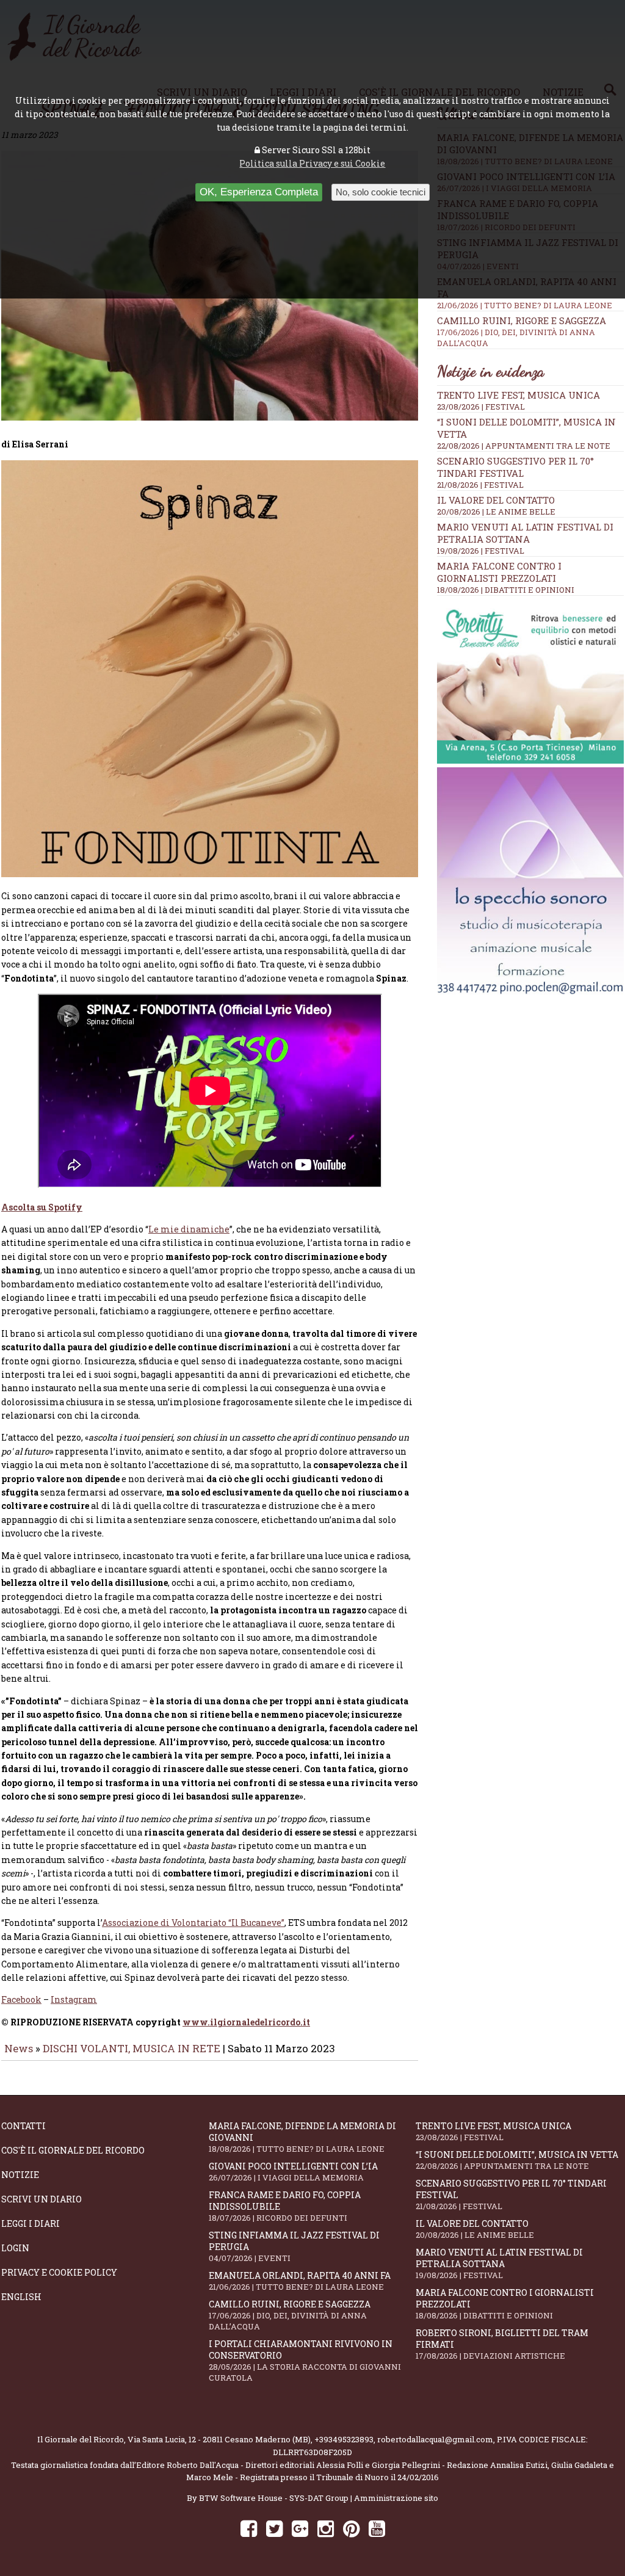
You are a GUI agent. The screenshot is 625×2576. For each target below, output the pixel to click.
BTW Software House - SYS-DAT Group (274, 2498)
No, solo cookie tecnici (381, 192)
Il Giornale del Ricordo (81, 2439)
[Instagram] (326, 2528)
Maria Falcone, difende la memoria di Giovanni (302, 2137)
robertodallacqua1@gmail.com (435, 2439)
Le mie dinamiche (189, 1229)
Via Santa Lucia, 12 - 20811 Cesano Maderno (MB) (219, 2439)
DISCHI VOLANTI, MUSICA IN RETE (132, 2048)
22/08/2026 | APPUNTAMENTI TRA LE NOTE (524, 446)
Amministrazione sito (396, 2498)
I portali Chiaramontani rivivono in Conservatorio (305, 2361)
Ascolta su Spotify (42, 1207)
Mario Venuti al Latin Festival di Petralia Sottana (525, 533)
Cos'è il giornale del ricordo (73, 2150)
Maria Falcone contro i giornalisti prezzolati (499, 572)
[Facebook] (249, 2528)
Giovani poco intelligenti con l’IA (293, 2172)
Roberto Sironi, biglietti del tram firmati (502, 2344)
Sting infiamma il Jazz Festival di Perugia (294, 2246)
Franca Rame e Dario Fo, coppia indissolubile (285, 2206)
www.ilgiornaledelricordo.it (246, 2022)
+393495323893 (344, 2439)
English (21, 2297)
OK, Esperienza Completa (259, 192)
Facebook (21, 1999)
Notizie (20, 2175)
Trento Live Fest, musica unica (518, 395)
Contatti (23, 2126)
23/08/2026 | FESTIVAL (481, 407)
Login (15, 2248)
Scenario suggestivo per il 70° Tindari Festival (515, 467)
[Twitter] (274, 2528)
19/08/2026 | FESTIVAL (481, 551)
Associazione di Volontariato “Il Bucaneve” (193, 1923)
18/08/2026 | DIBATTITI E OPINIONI (506, 590)
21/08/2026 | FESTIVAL (480, 485)
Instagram (74, 1999)
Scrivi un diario (42, 2199)
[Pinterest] (351, 2528)
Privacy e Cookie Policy (59, 2272)
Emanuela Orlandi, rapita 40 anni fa (300, 2281)
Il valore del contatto (496, 500)
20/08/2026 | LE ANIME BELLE (496, 512)
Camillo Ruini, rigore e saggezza (522, 331)
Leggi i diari (31, 2223)
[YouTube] (377, 2528)
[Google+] (300, 2528)
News (19, 2048)
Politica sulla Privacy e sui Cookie (312, 163)
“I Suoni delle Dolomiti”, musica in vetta (517, 2160)
